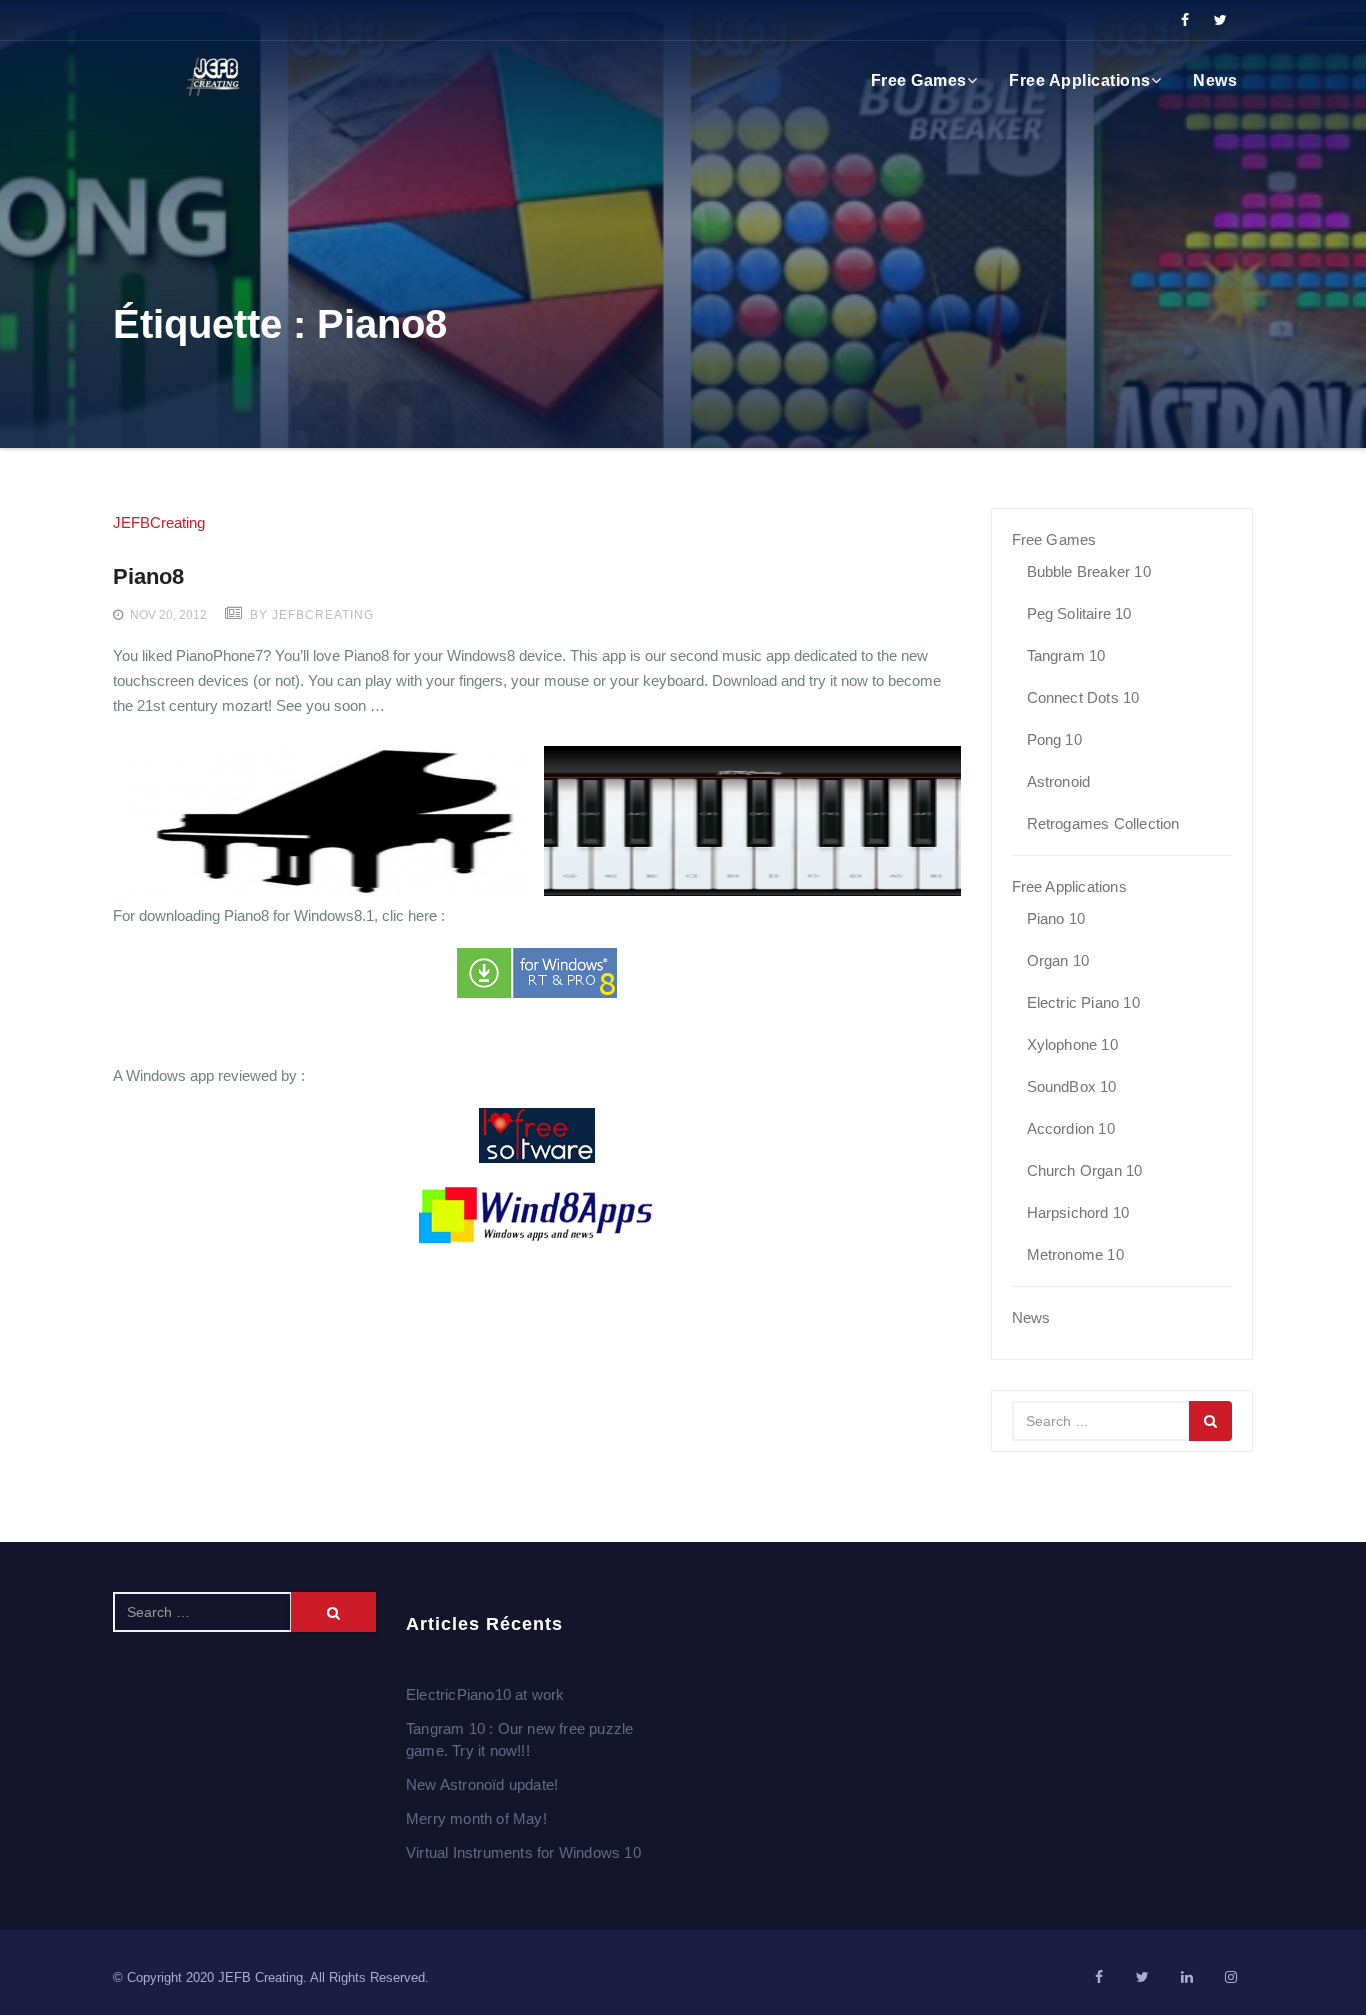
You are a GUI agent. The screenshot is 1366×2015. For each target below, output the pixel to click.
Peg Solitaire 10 (1079, 613)
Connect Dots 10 (1083, 697)
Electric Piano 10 (1083, 1002)
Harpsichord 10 (1078, 1212)
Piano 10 (1056, 918)
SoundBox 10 (1072, 1086)
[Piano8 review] (537, 1135)
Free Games (919, 80)
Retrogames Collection (1103, 823)
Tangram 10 (1066, 655)
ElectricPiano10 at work (485, 1694)
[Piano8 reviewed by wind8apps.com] (537, 1215)
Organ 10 (1058, 960)
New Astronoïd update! (482, 1784)
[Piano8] (537, 973)
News (1215, 80)
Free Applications (1080, 80)
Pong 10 (1054, 739)
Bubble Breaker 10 (1089, 571)
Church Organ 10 (1085, 1170)
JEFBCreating (159, 522)
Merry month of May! (476, 1818)
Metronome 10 (1075, 1254)
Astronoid (1059, 781)
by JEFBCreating (310, 615)
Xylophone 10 (1072, 1044)
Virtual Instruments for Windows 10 (523, 1852)
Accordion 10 (1071, 1128)
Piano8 (148, 576)
